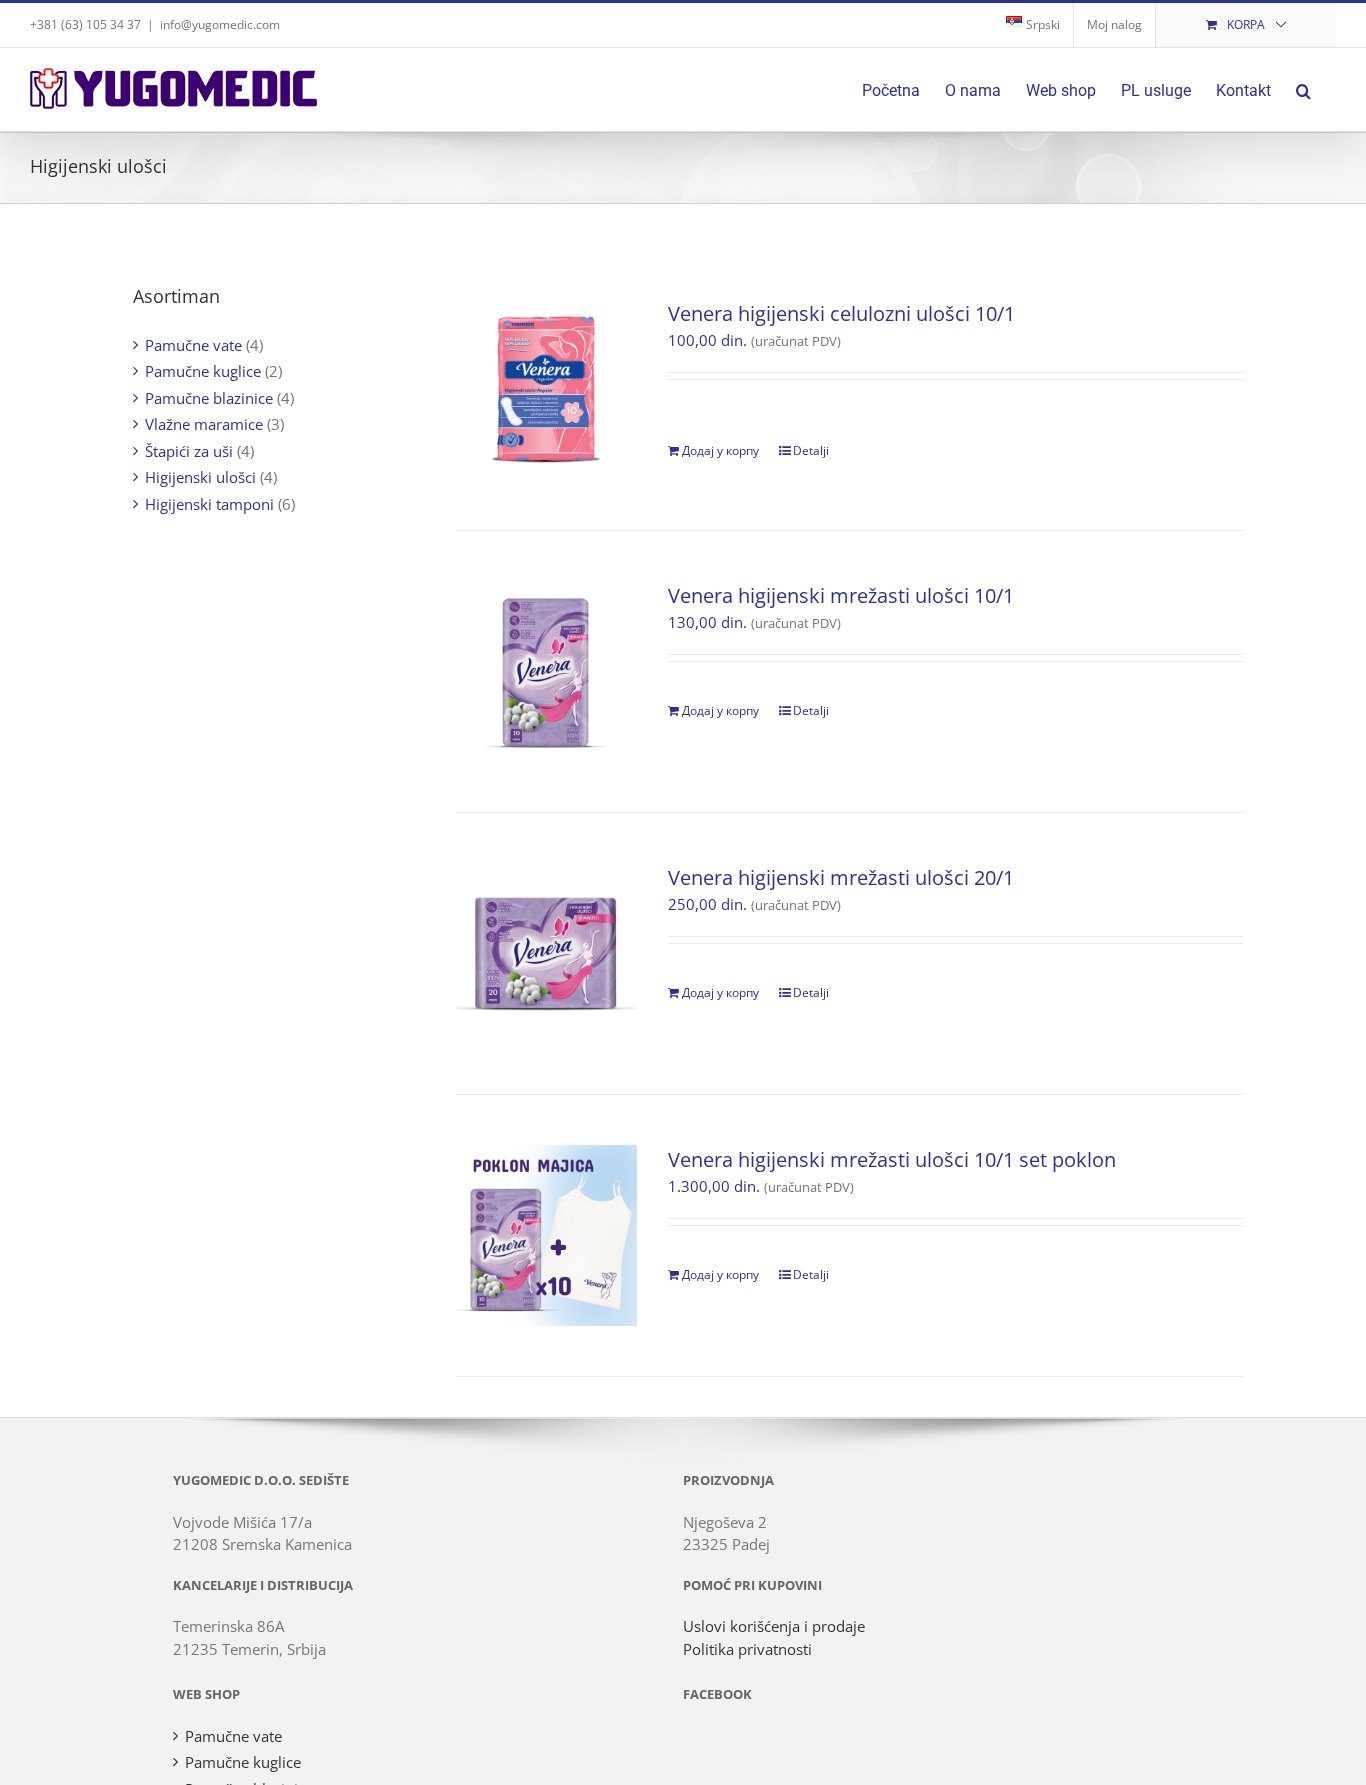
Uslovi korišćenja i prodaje (774, 1626)
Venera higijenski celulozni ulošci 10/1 (841, 313)
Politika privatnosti (747, 1649)
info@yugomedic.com (220, 24)
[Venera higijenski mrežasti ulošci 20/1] (546, 953)
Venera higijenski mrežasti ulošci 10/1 (841, 595)
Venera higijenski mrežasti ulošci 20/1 (841, 877)
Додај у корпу (720, 450)
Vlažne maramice (204, 424)
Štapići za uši (189, 451)
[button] (1303, 89)
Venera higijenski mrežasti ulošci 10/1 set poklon (892, 1159)
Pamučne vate (193, 345)
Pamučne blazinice (209, 398)
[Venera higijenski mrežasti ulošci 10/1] (546, 671)
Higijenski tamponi (209, 504)
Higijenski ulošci (200, 477)
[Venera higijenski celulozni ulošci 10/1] (546, 389)
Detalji (811, 450)
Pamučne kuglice (203, 371)
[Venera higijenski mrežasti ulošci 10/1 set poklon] (546, 1235)
